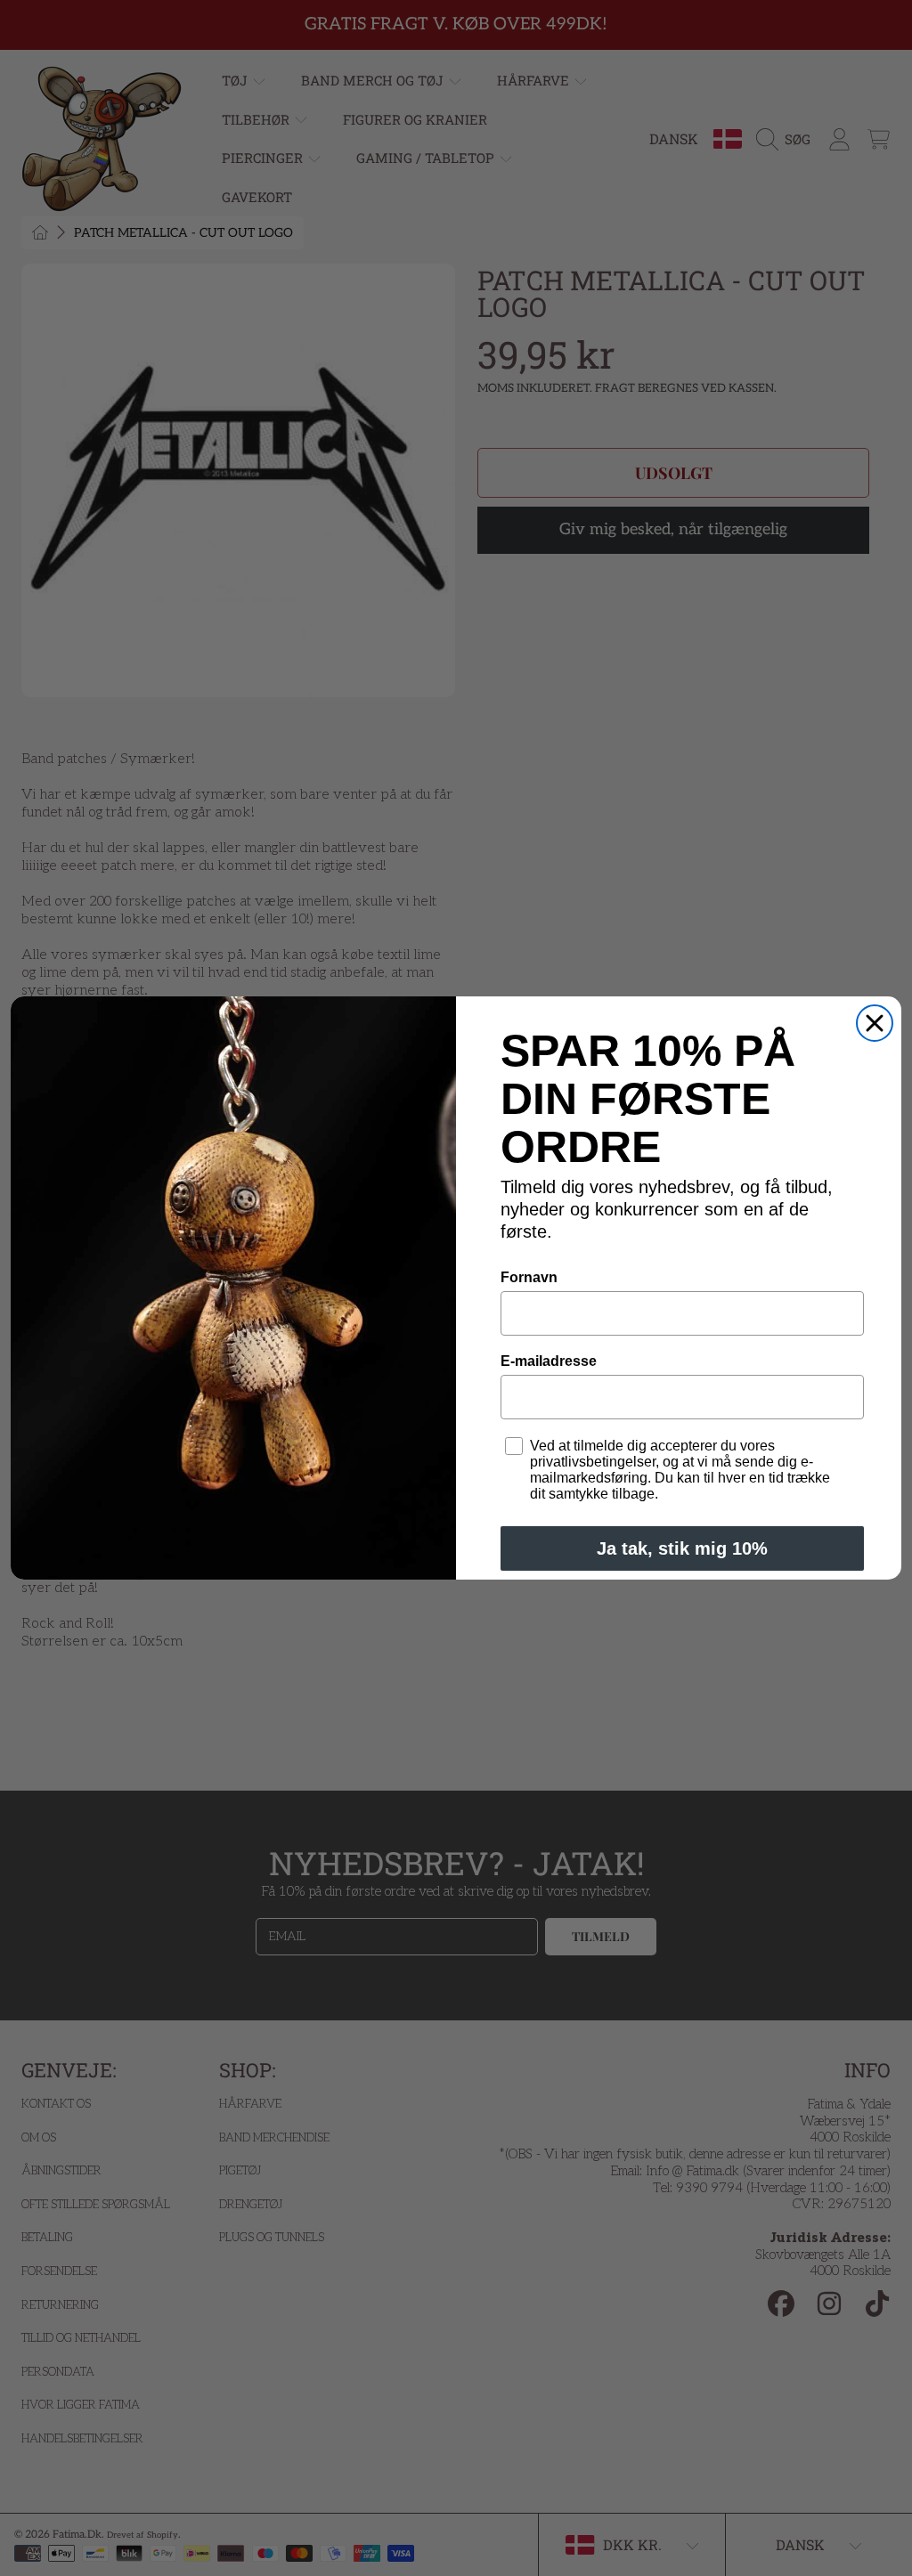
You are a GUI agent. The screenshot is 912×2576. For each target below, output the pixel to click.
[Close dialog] (875, 1023)
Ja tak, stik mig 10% (682, 1548)
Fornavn (529, 1277)
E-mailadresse (549, 1361)
